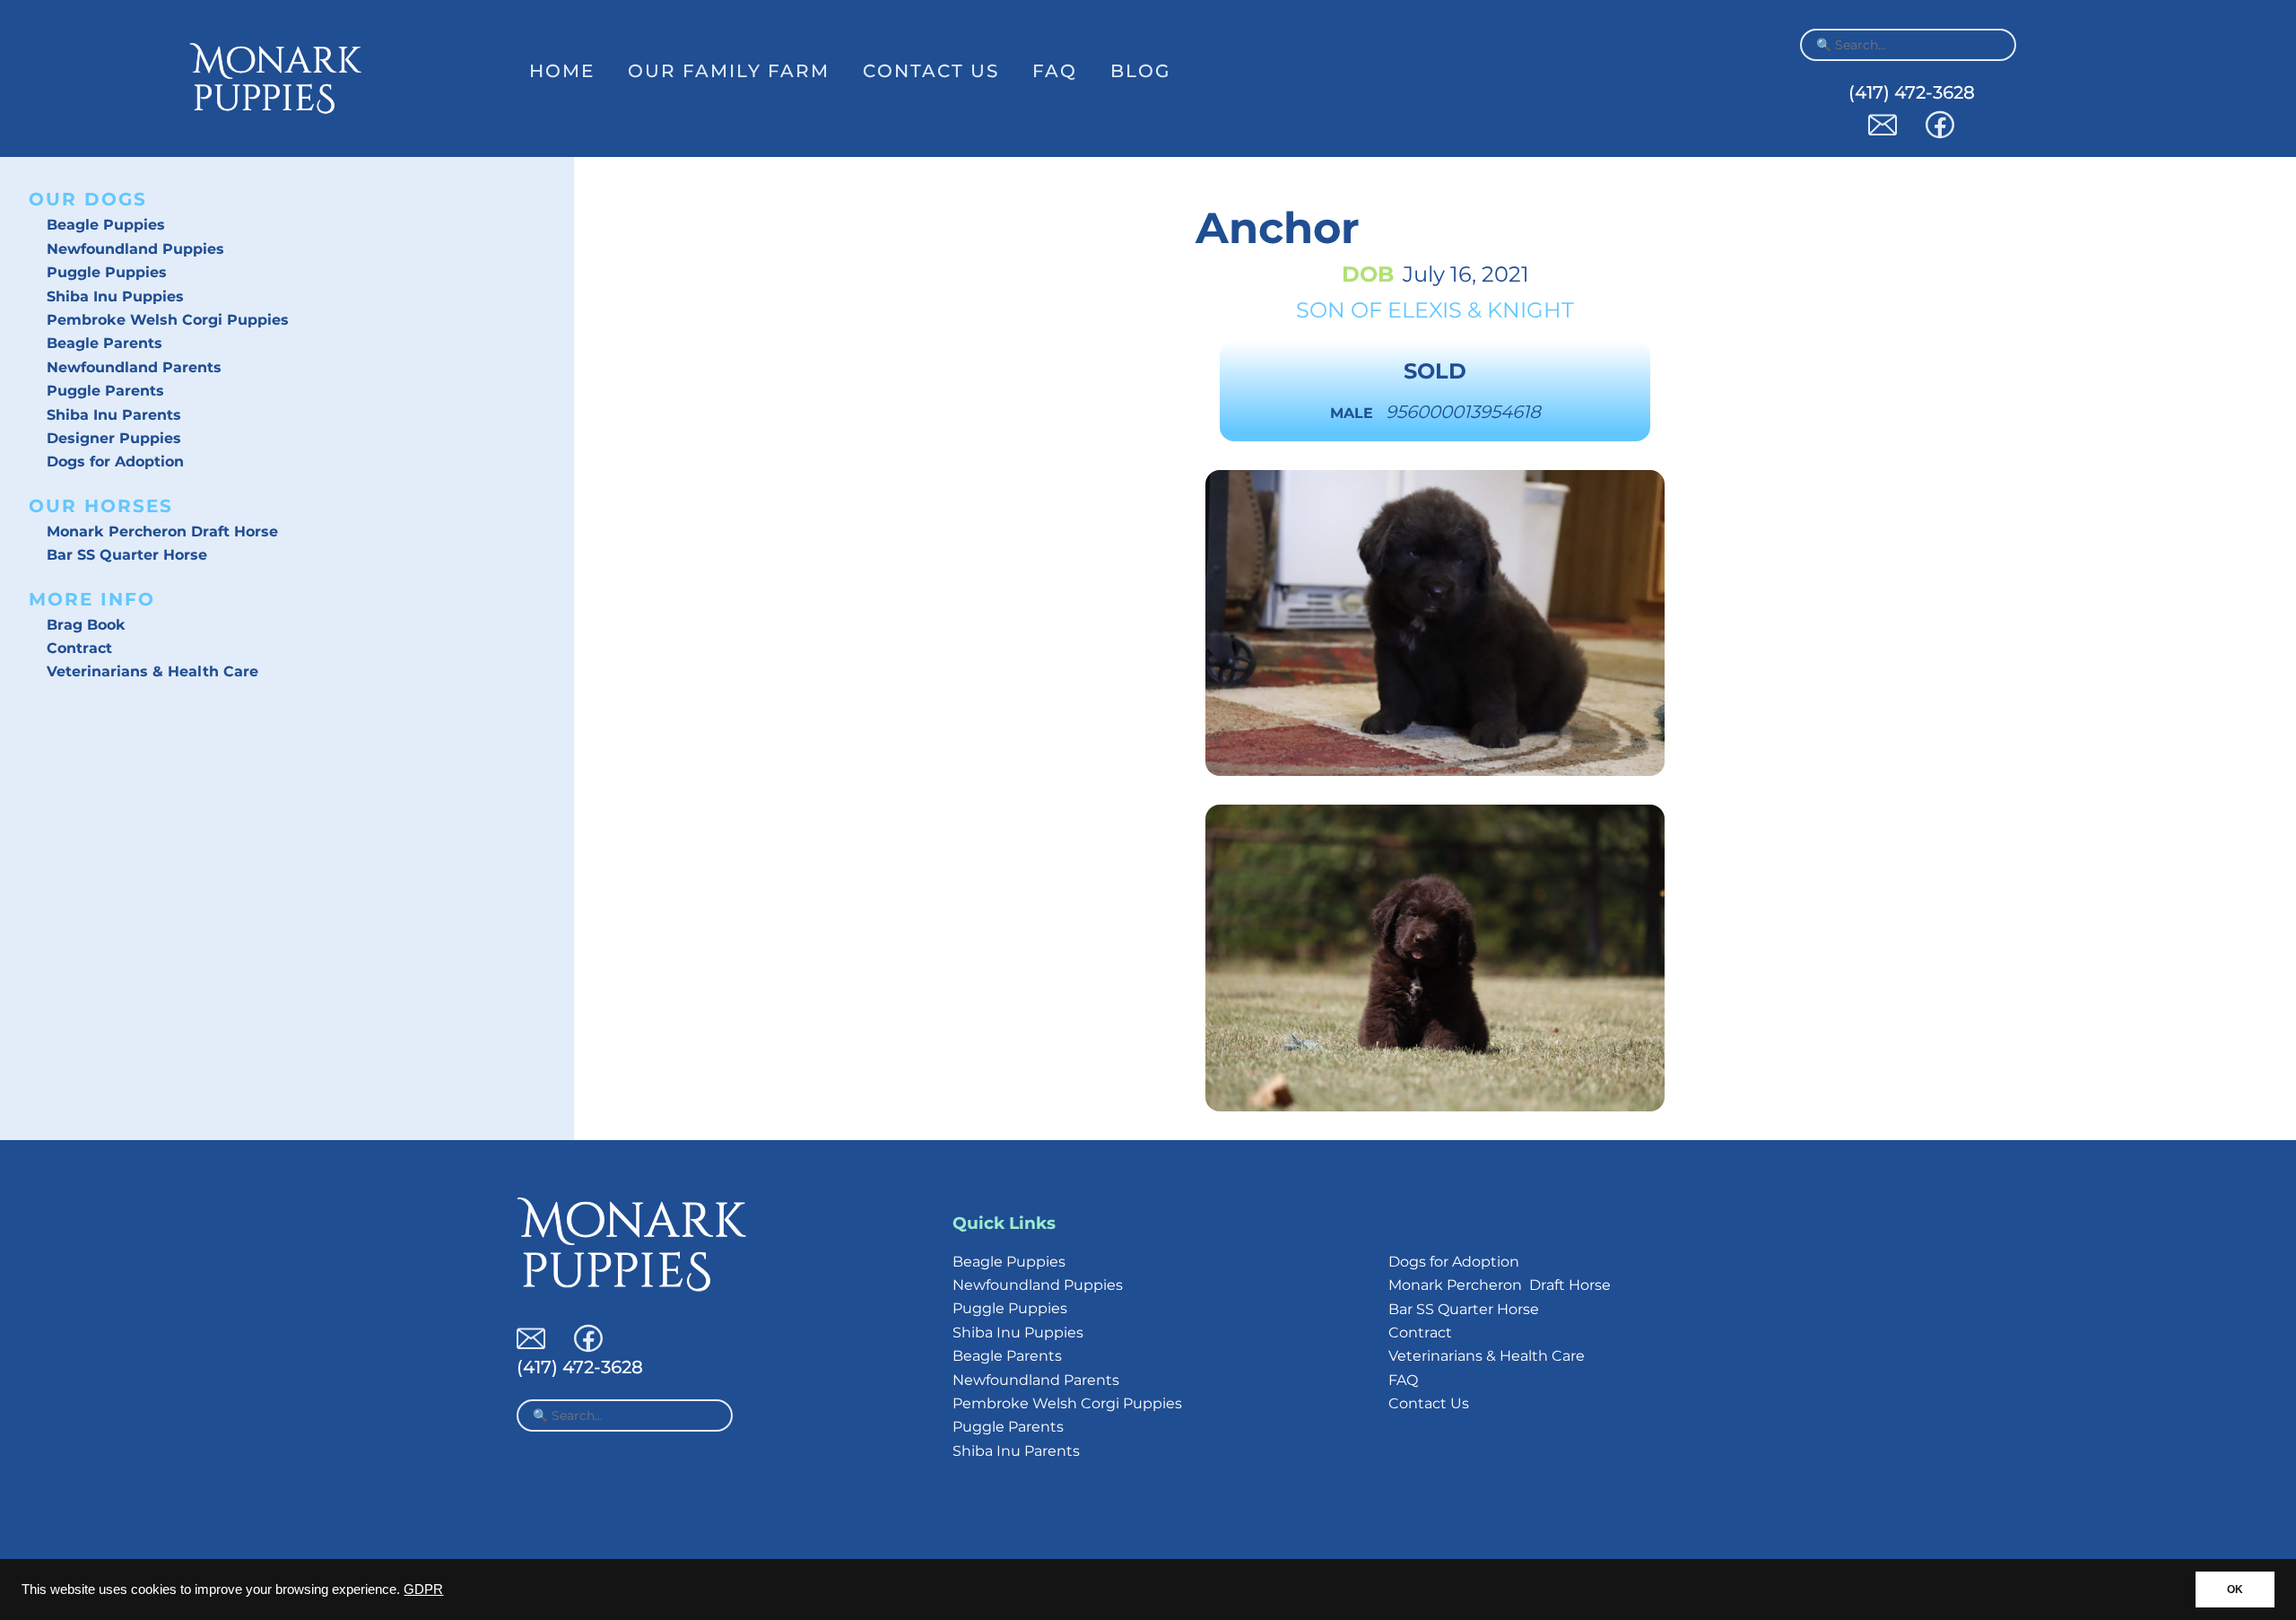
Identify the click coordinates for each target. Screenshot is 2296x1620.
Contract (79, 648)
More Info (92, 599)
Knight (1531, 310)
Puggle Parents (105, 391)
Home (562, 71)
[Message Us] (1883, 134)
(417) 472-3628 (1912, 92)
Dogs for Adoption (115, 462)
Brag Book (86, 625)
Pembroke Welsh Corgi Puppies (168, 320)
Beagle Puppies (106, 225)
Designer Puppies (114, 438)
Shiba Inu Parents (114, 415)
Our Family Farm (729, 71)
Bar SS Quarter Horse (127, 555)
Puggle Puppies (107, 272)
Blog (1140, 71)
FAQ (1055, 71)
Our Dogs (88, 199)
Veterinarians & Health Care (152, 671)
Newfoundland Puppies (135, 249)
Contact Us (931, 71)
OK (2235, 1590)
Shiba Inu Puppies (115, 296)
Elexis (1425, 310)
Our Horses (101, 506)
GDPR (423, 1590)
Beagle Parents (104, 343)
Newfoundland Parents (134, 367)
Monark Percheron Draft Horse (162, 531)
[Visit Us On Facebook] (1940, 134)
